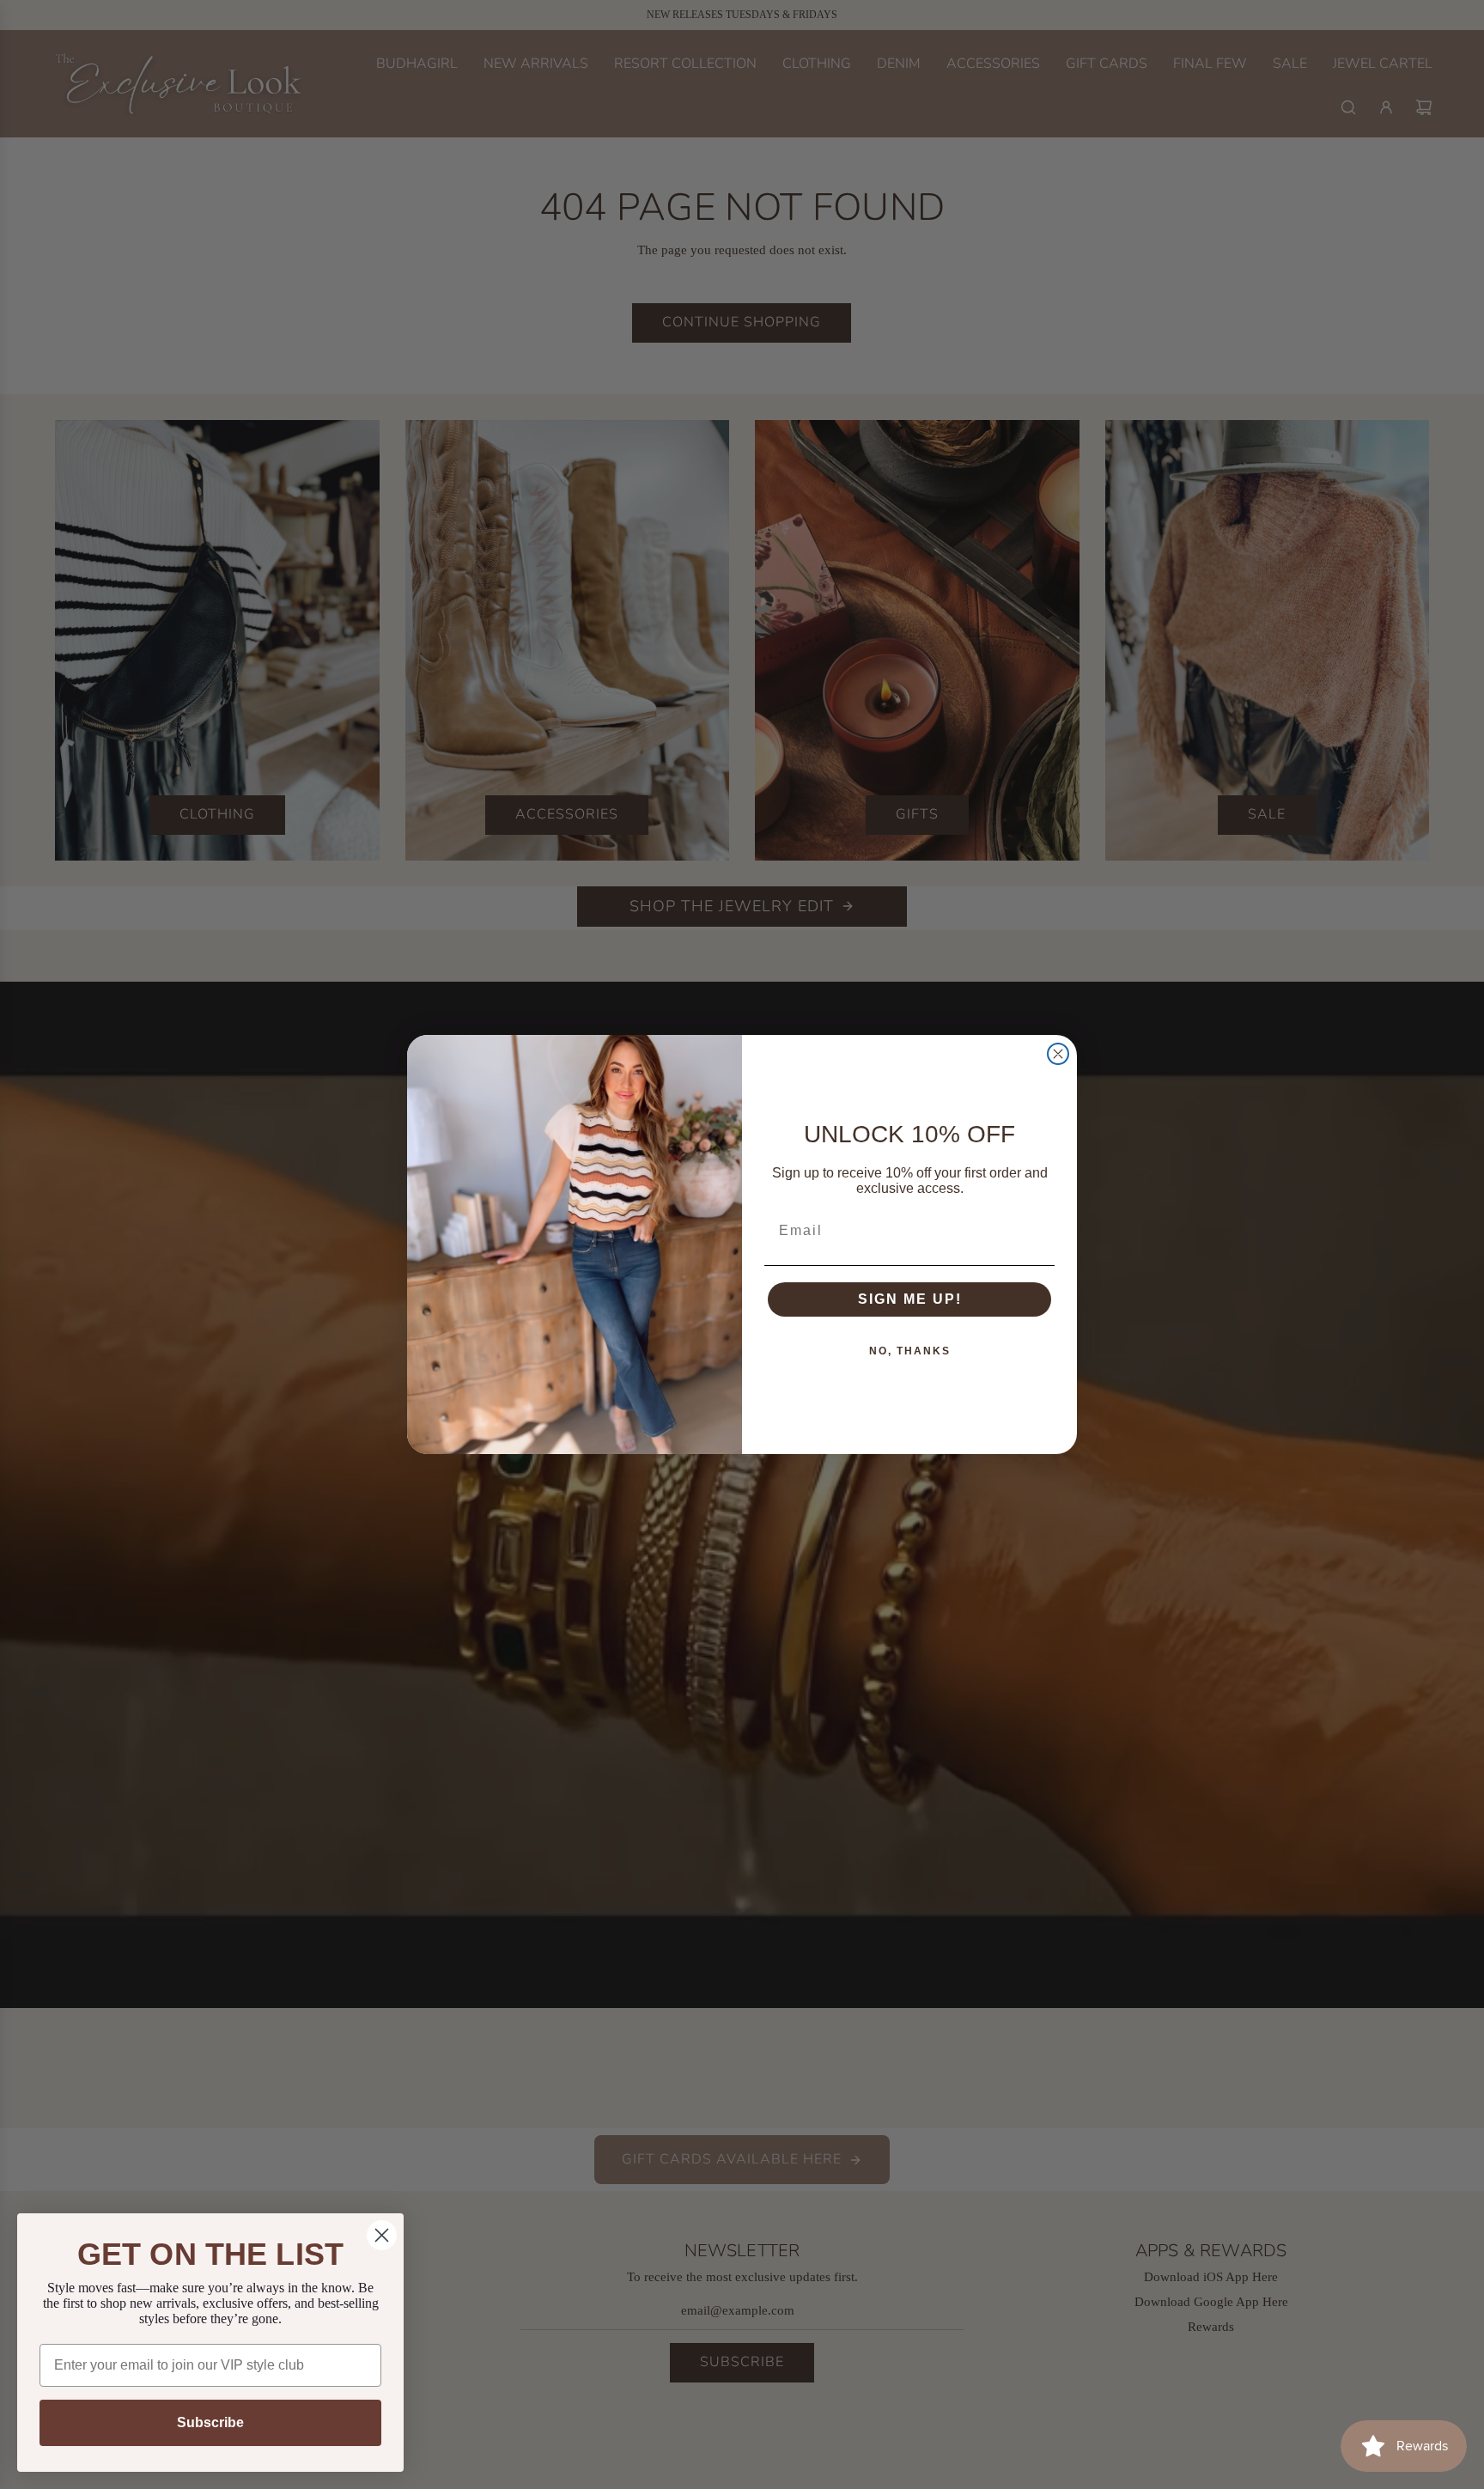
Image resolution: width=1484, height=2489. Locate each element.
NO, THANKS (910, 1351)
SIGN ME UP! (910, 1299)
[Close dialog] (1058, 1054)
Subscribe (210, 2422)
